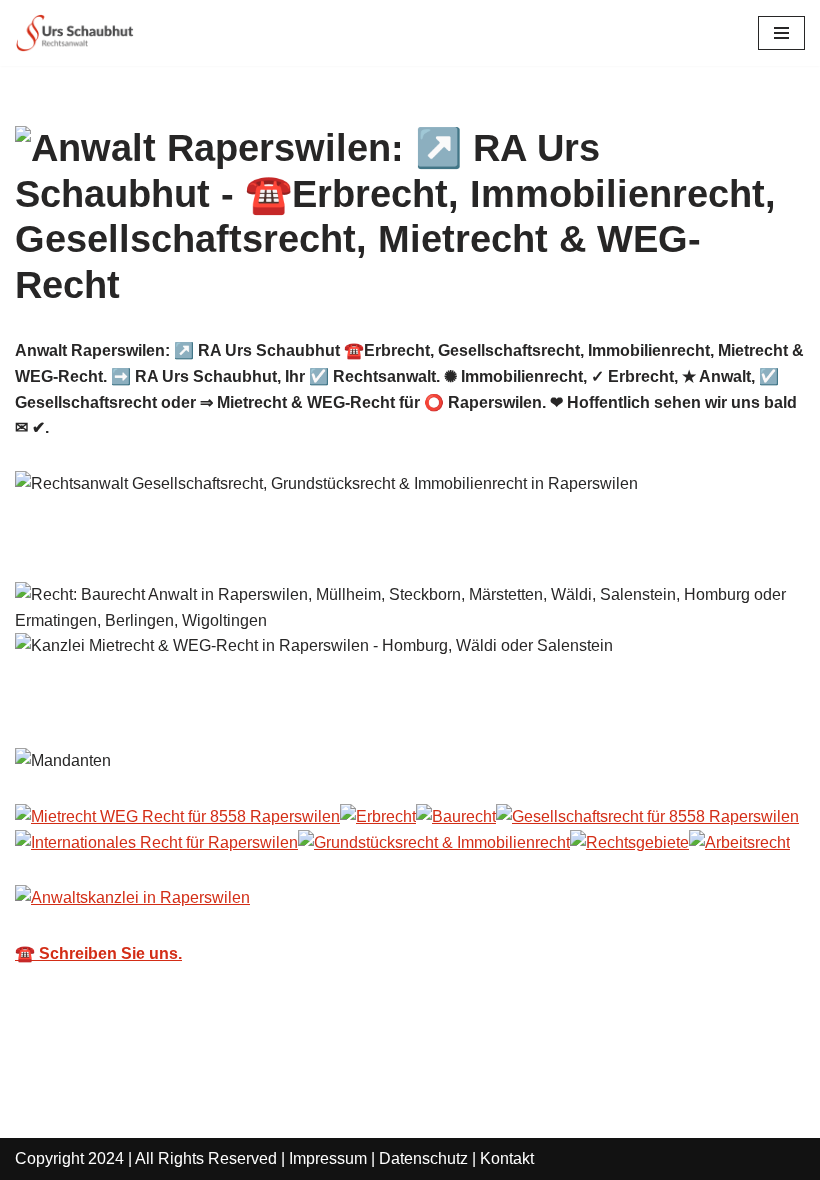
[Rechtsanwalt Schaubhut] (75, 33)
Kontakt (507, 1158)
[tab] (75, 704)
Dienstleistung (229, 703)
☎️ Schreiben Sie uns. (98, 953)
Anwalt (75, 703)
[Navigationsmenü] (781, 33)
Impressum (328, 1158)
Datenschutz (423, 1158)
